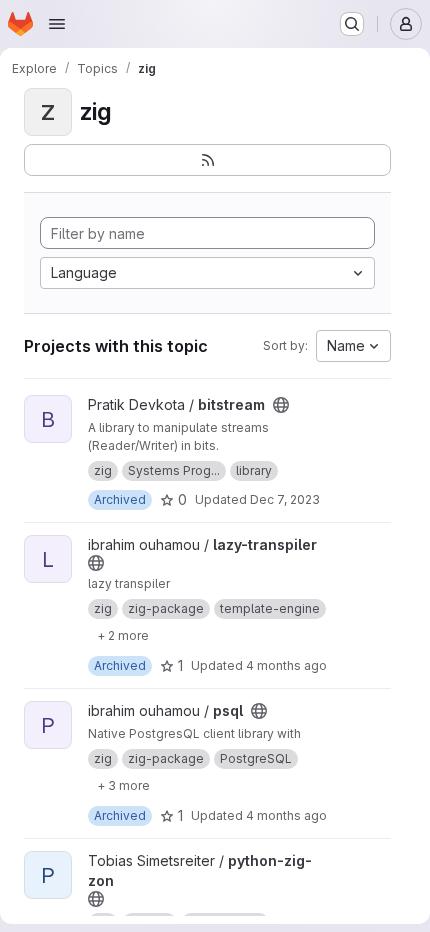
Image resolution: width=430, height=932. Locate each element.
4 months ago (286, 665)
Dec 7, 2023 (285, 499)
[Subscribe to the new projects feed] (207, 160)
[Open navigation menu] (57, 24)
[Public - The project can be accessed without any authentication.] (281, 405)
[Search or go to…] (352, 24)
